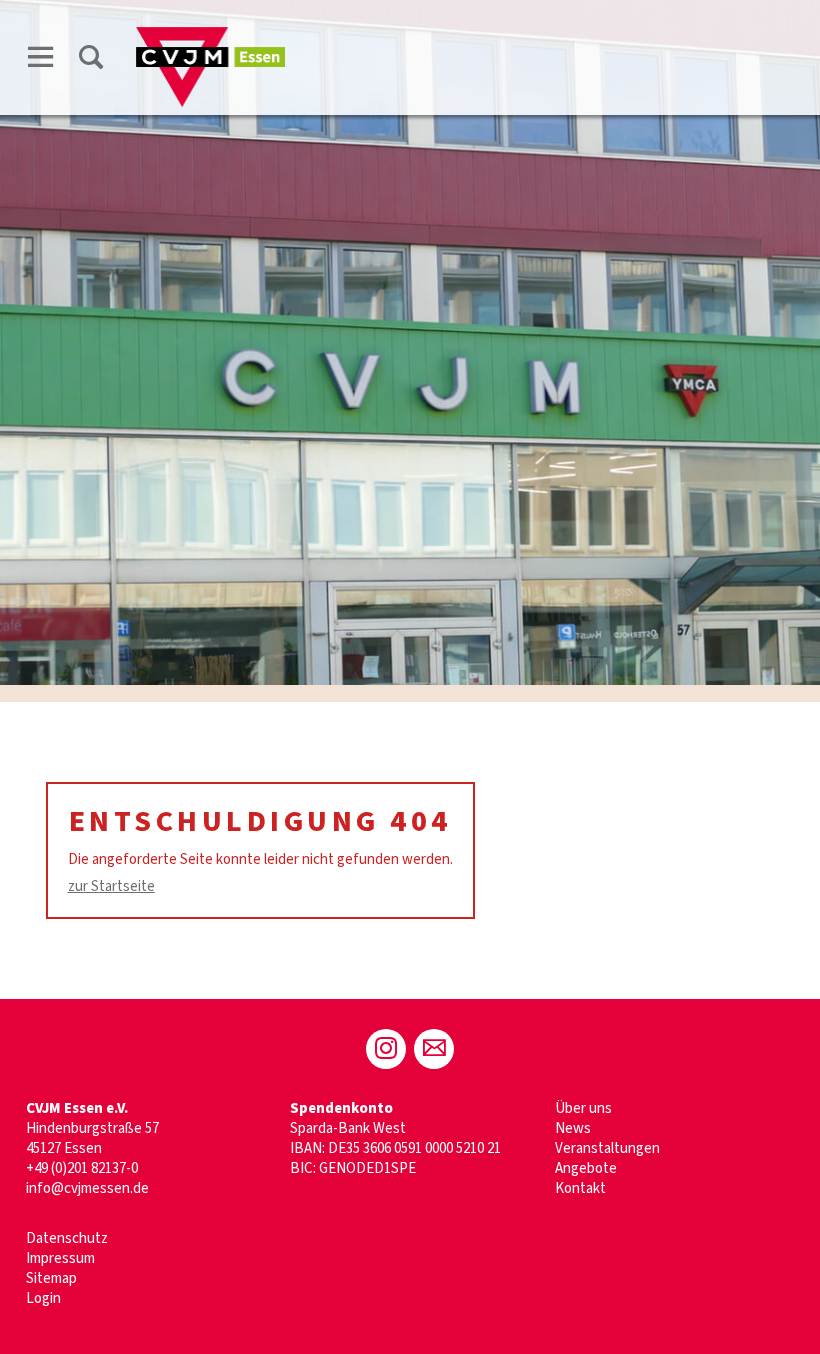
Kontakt (580, 1188)
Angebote (586, 1168)
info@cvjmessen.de (87, 1188)
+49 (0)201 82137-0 (82, 1168)
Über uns (583, 1108)
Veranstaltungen (607, 1148)
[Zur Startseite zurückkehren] (211, 36)
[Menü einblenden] (41, 57)
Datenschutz (67, 1238)
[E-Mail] (434, 1049)
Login (43, 1298)
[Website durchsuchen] (91, 57)
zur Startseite (111, 886)
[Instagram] (386, 1049)
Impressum (60, 1258)
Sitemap (51, 1278)
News (573, 1128)
